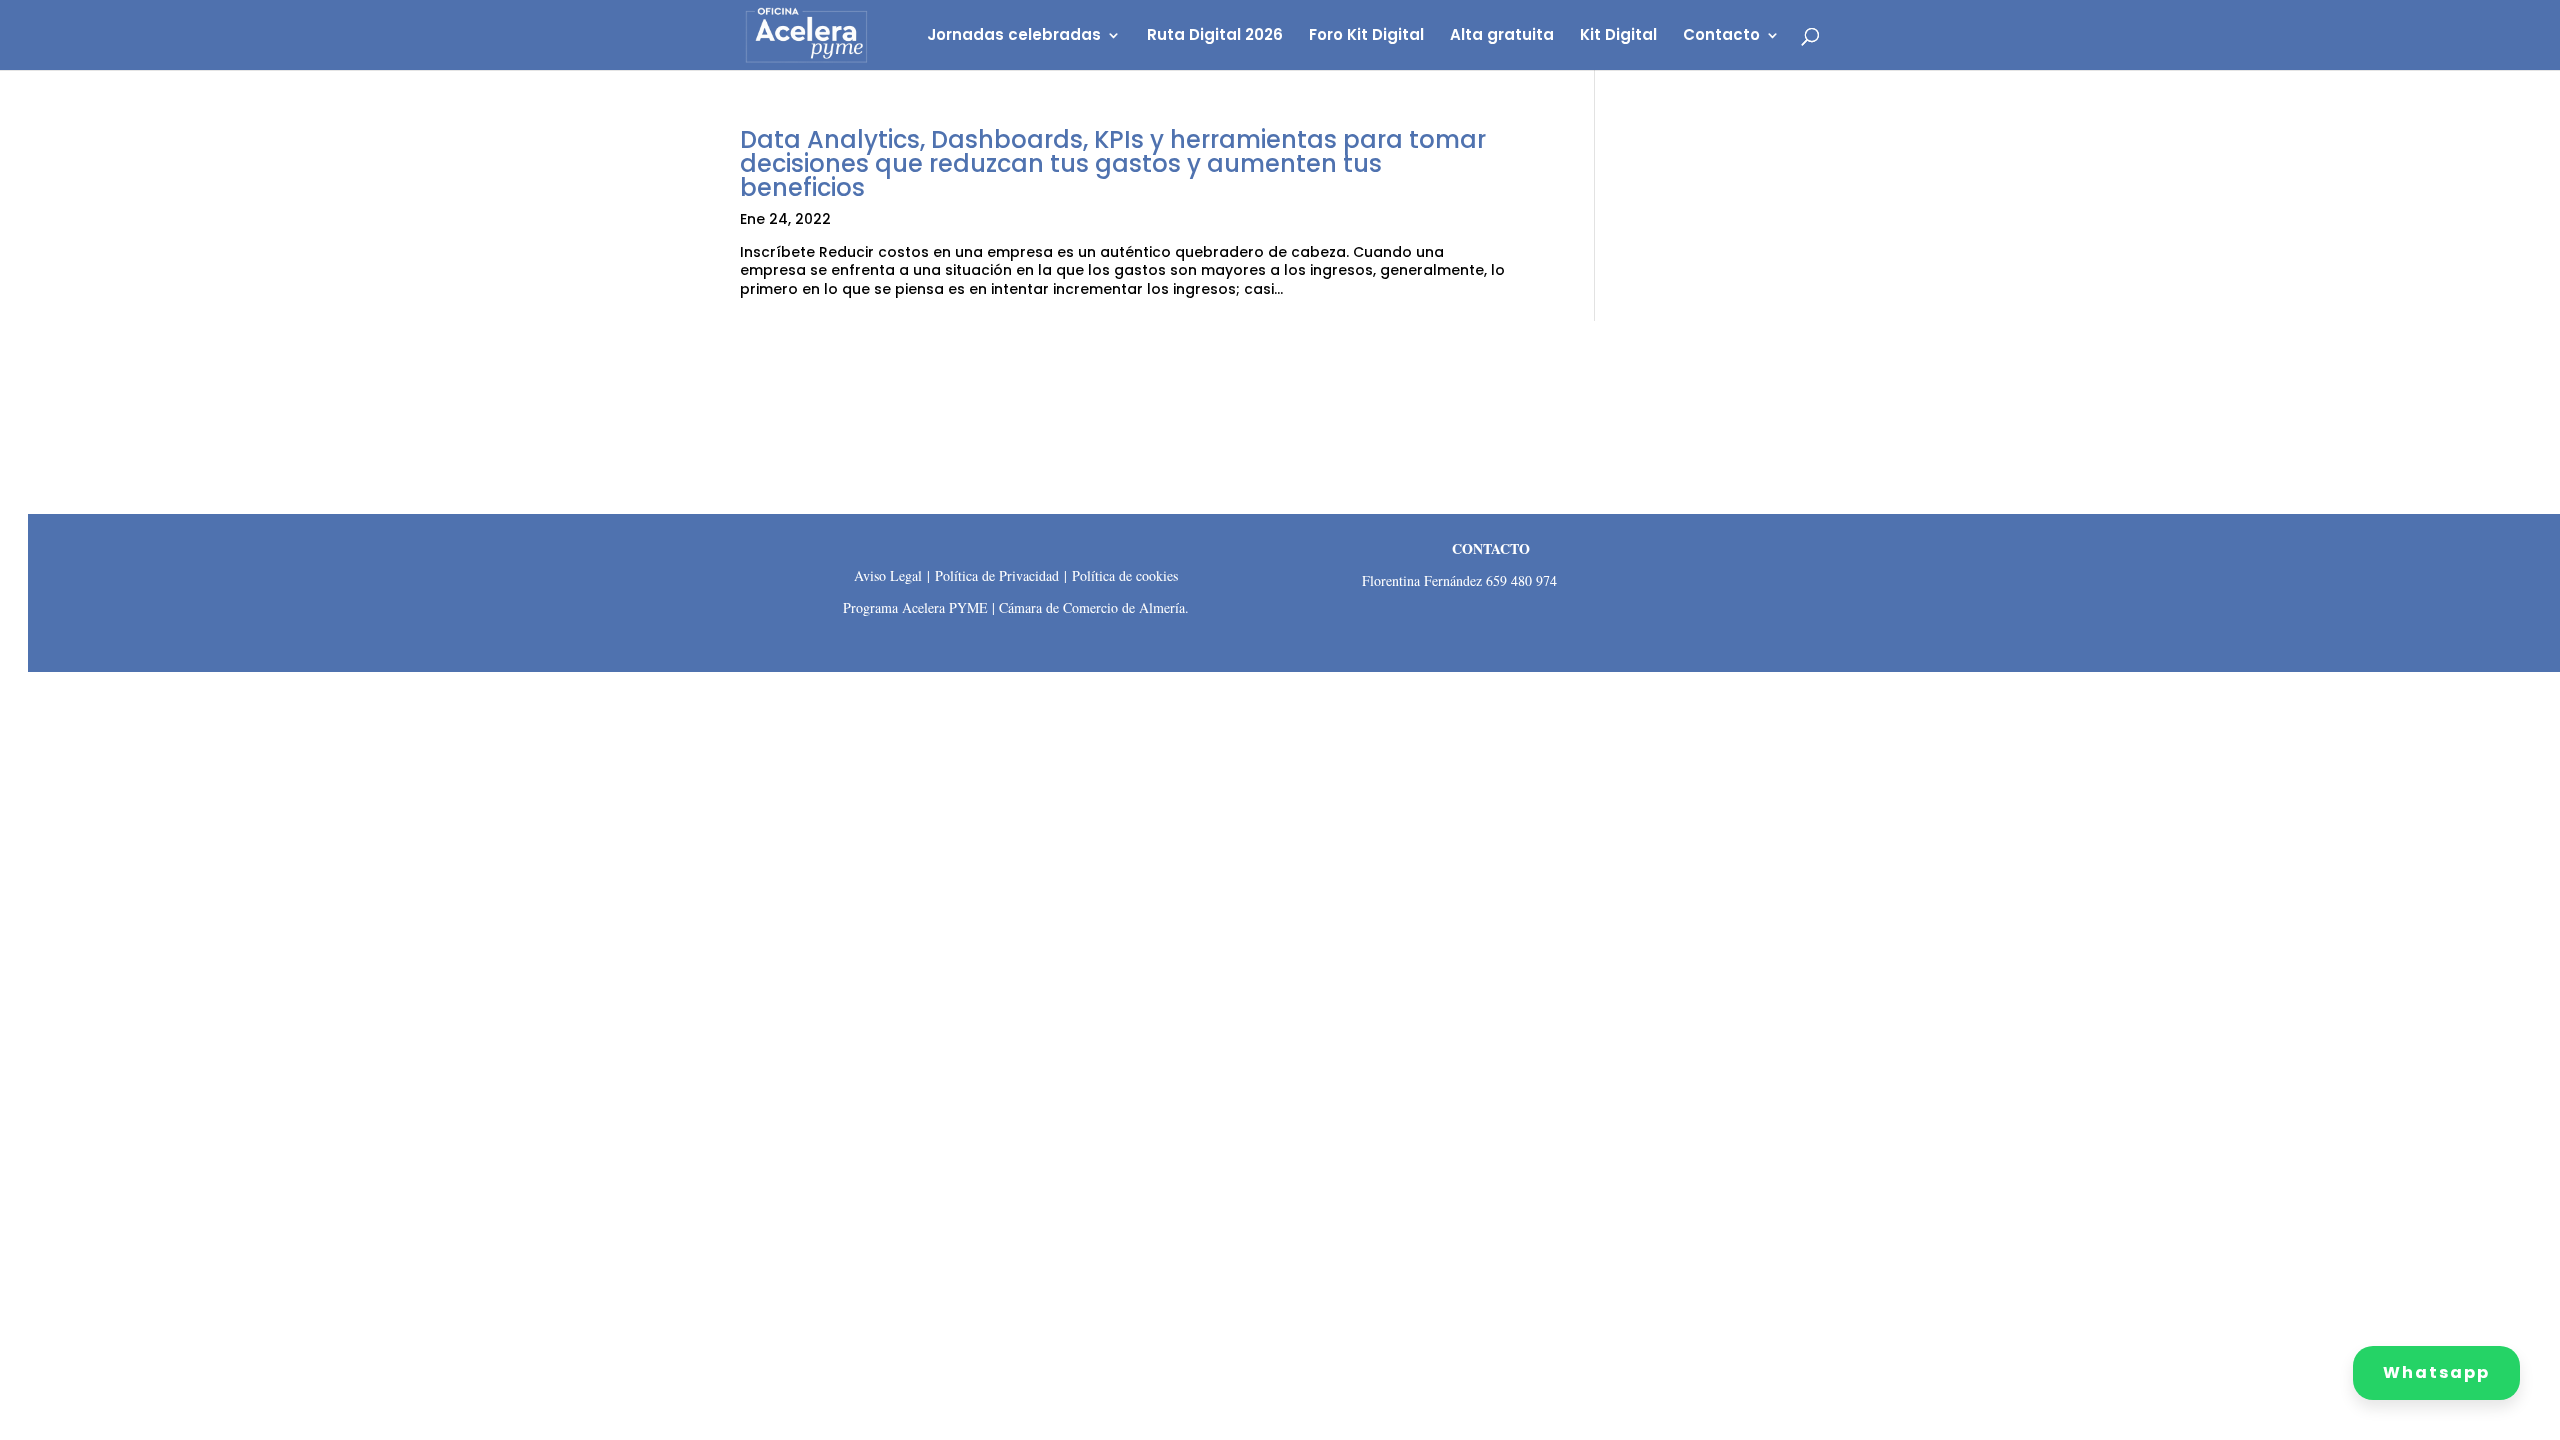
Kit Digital (1618, 36)
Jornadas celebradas (1014, 36)
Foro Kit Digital (1366, 36)
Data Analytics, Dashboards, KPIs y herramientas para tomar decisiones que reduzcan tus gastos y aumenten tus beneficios (1113, 163)
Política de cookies (1125, 575)
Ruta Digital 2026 (1215, 36)
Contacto (1721, 36)
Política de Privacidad (997, 575)
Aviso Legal (888, 575)
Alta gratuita (1502, 36)
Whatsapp (2436, 1372)
